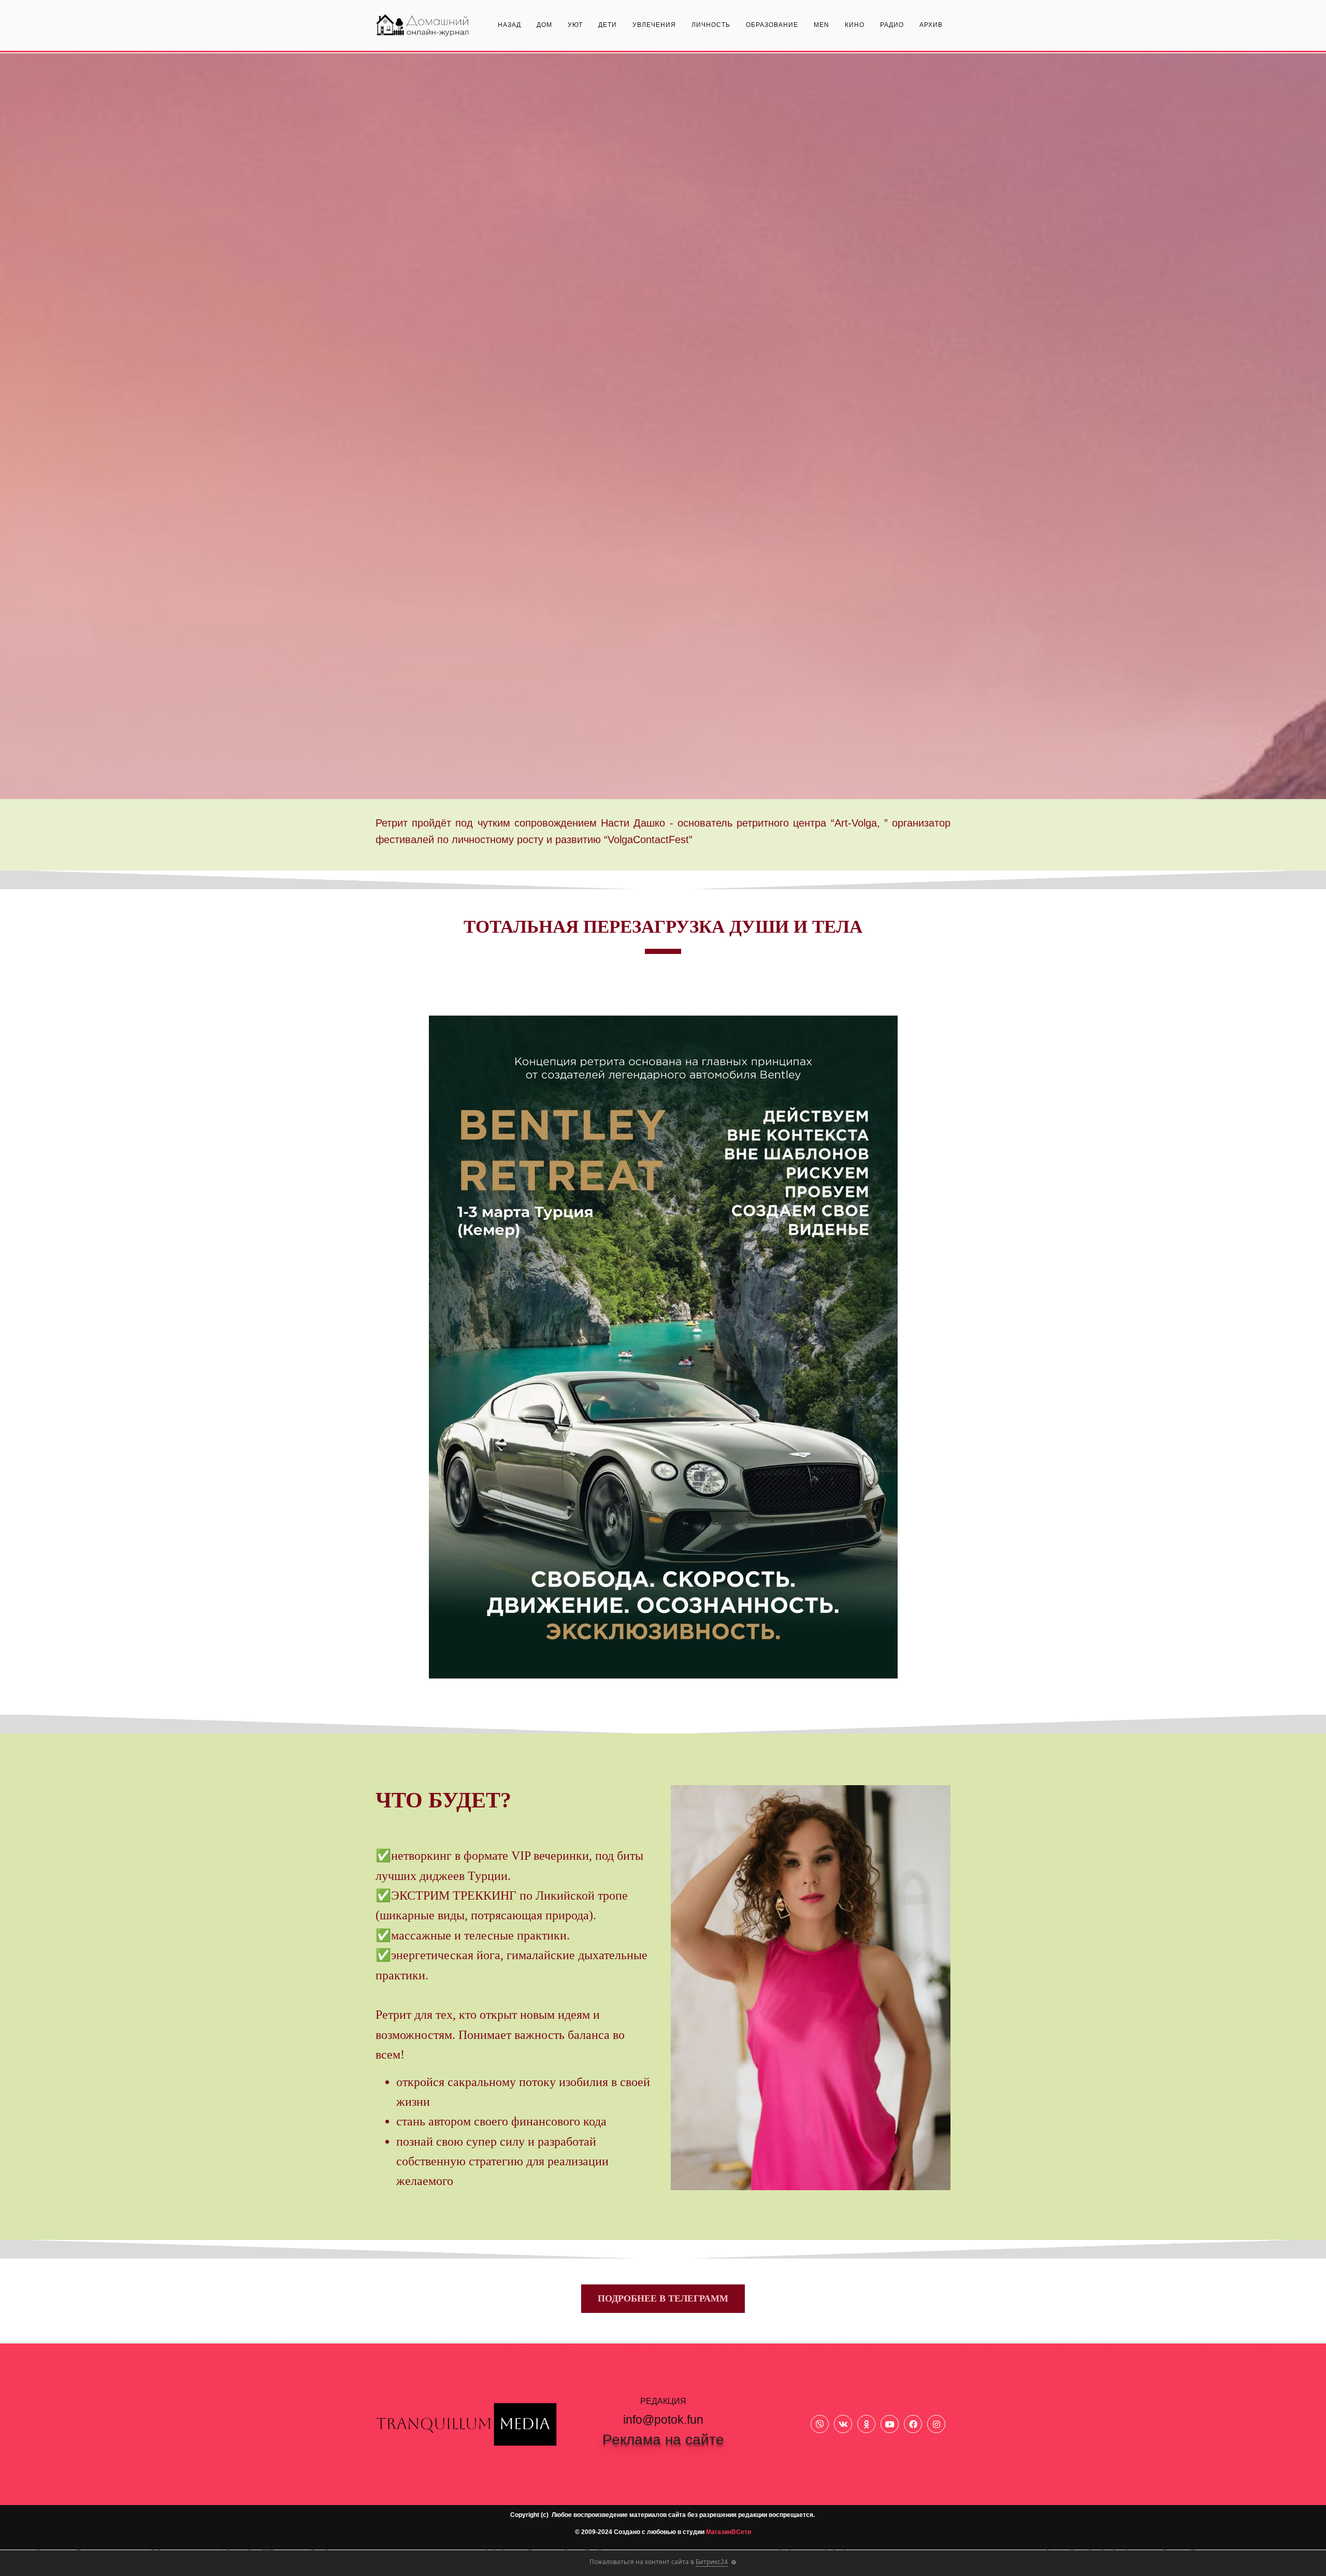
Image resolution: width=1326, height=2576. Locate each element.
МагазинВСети (729, 2532)
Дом (544, 25)
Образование (772, 25)
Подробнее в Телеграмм (663, 2298)
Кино (855, 25)
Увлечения (654, 25)
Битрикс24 (712, 2562)
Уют (575, 25)
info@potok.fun (663, 2420)
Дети (608, 25)
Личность (711, 25)
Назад (509, 25)
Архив (931, 25)
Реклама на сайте (663, 2440)
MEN (821, 25)
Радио (892, 25)
